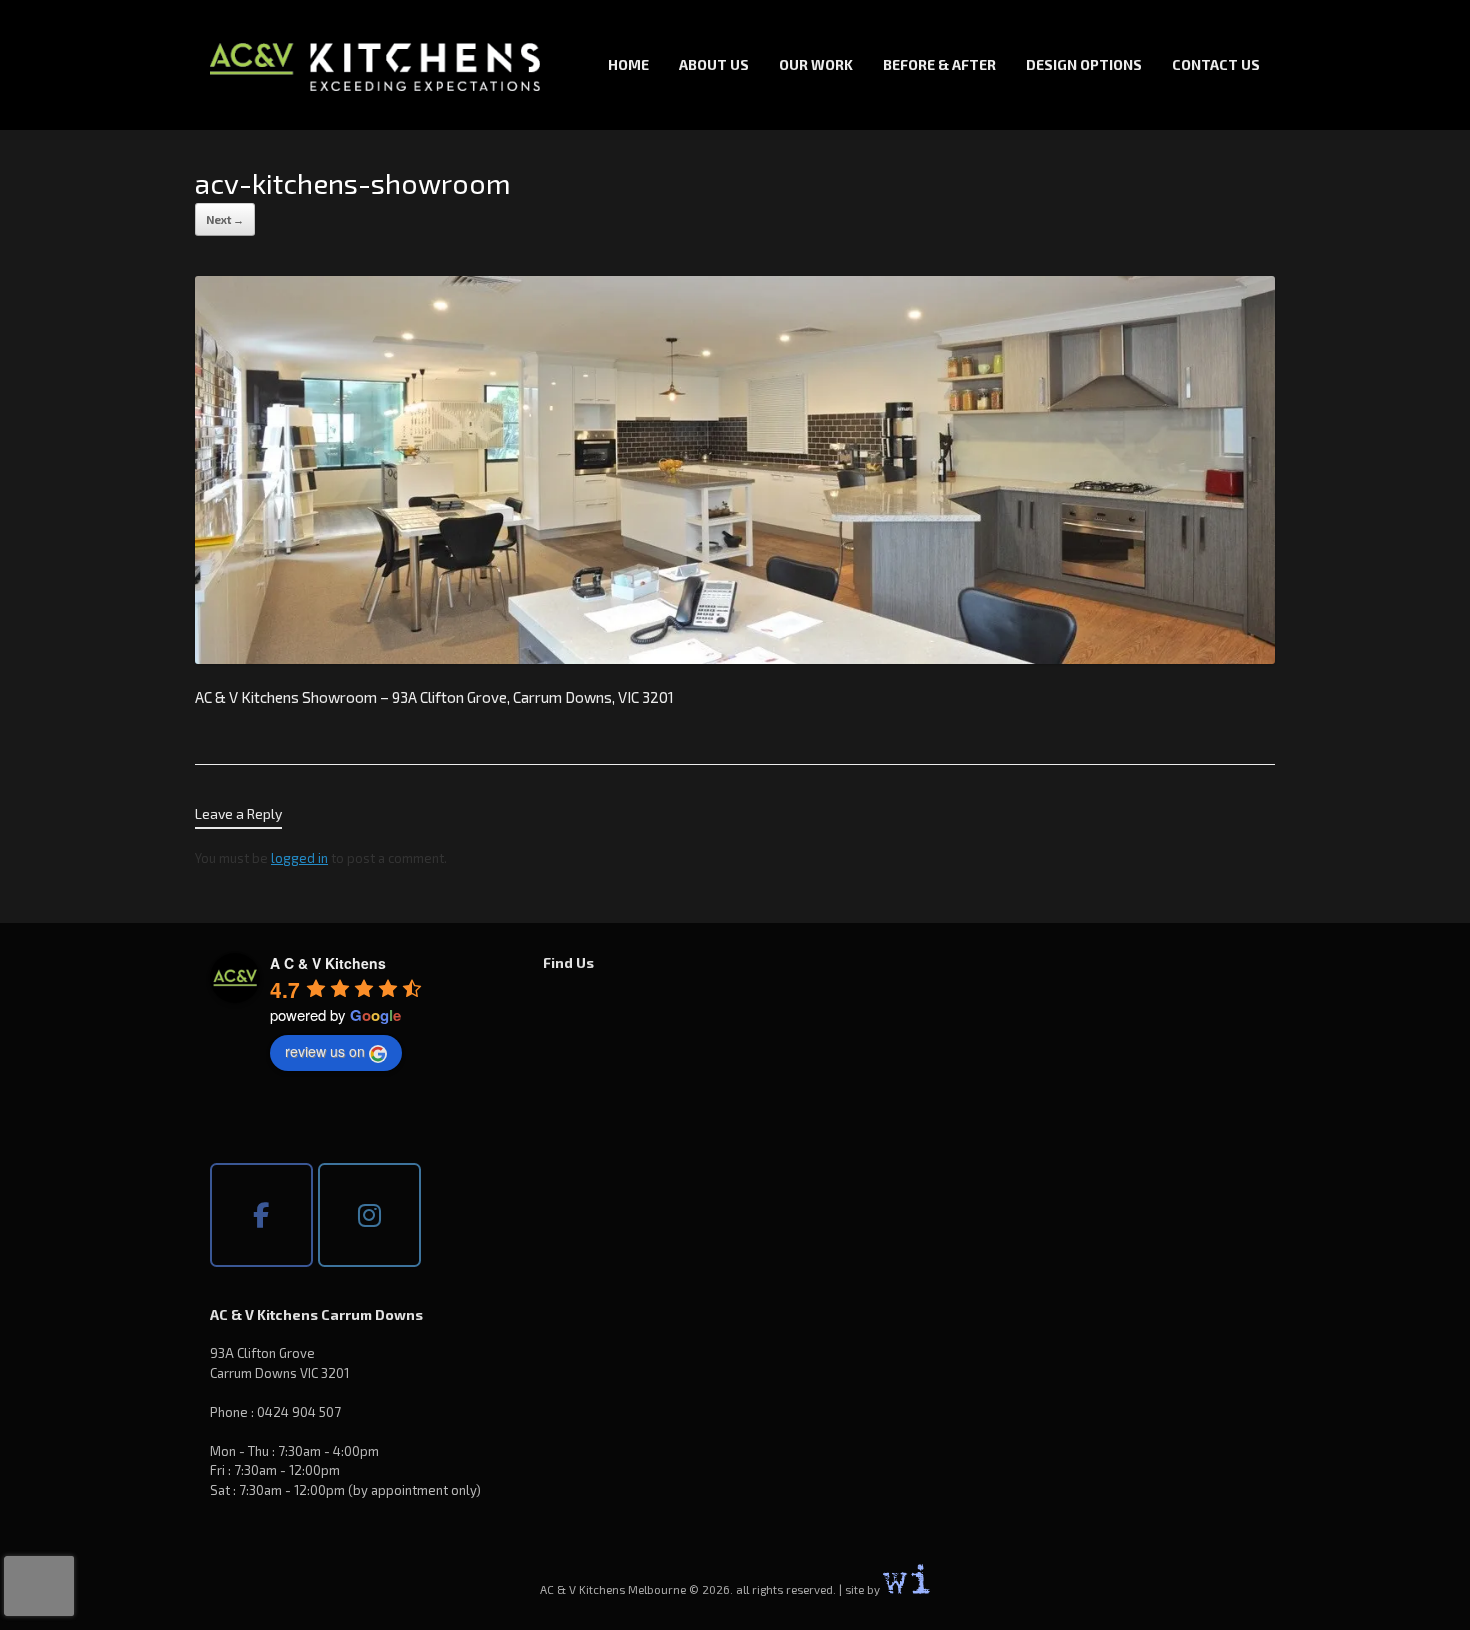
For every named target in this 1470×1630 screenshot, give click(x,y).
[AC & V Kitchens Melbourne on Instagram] (369, 1215)
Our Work (816, 64)
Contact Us (1216, 64)
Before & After (939, 64)
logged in (299, 858)
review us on (325, 1051)
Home (628, 64)
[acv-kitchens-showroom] (735, 658)
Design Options (1084, 64)
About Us (714, 64)
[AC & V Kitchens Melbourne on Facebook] (261, 1215)
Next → (225, 219)
